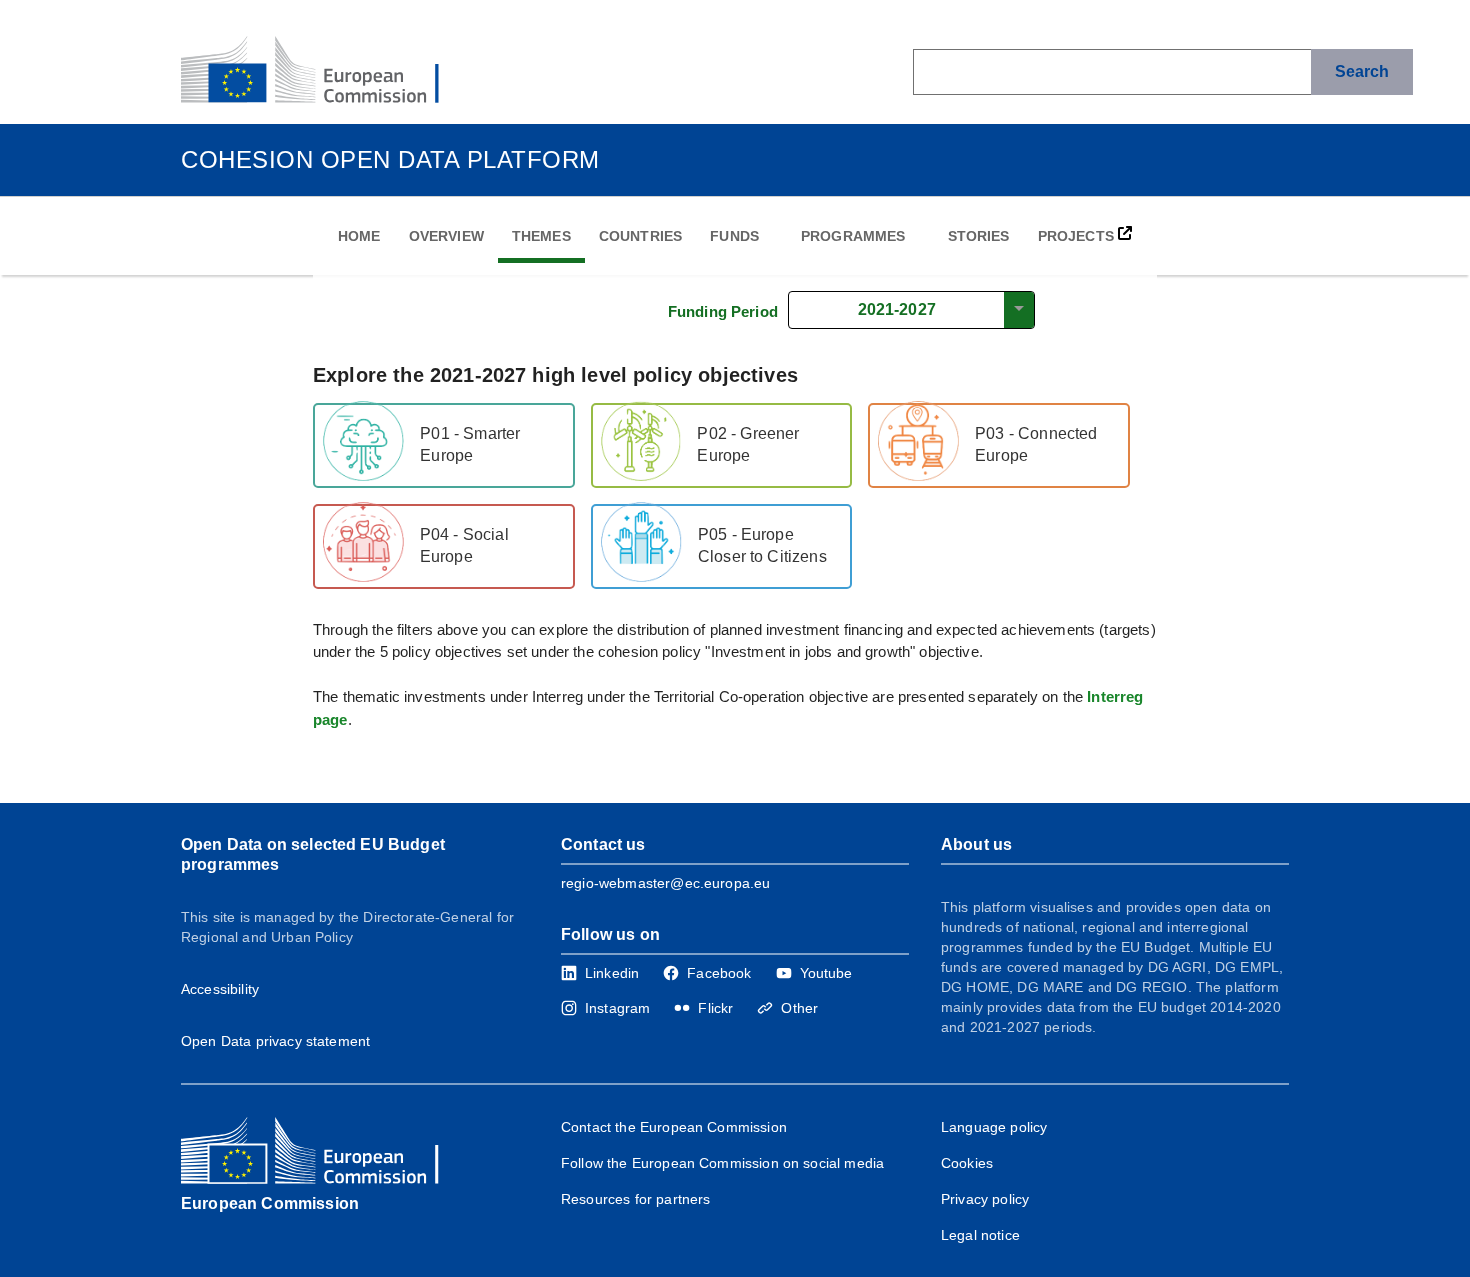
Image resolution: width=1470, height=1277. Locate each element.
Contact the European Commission (674, 1127)
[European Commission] (326, 72)
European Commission (270, 1203)
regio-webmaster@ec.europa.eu (665, 883)
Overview (446, 236)
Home (359, 236)
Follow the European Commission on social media (722, 1163)
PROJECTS (1078, 236)
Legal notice (980, 1235)
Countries (640, 236)
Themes (541, 236)
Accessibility (220, 989)
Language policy (994, 1127)
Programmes (853, 236)
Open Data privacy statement (275, 1041)
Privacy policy (985, 1199)
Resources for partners (635, 1199)
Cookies (967, 1163)
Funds (734, 236)
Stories (979, 236)
